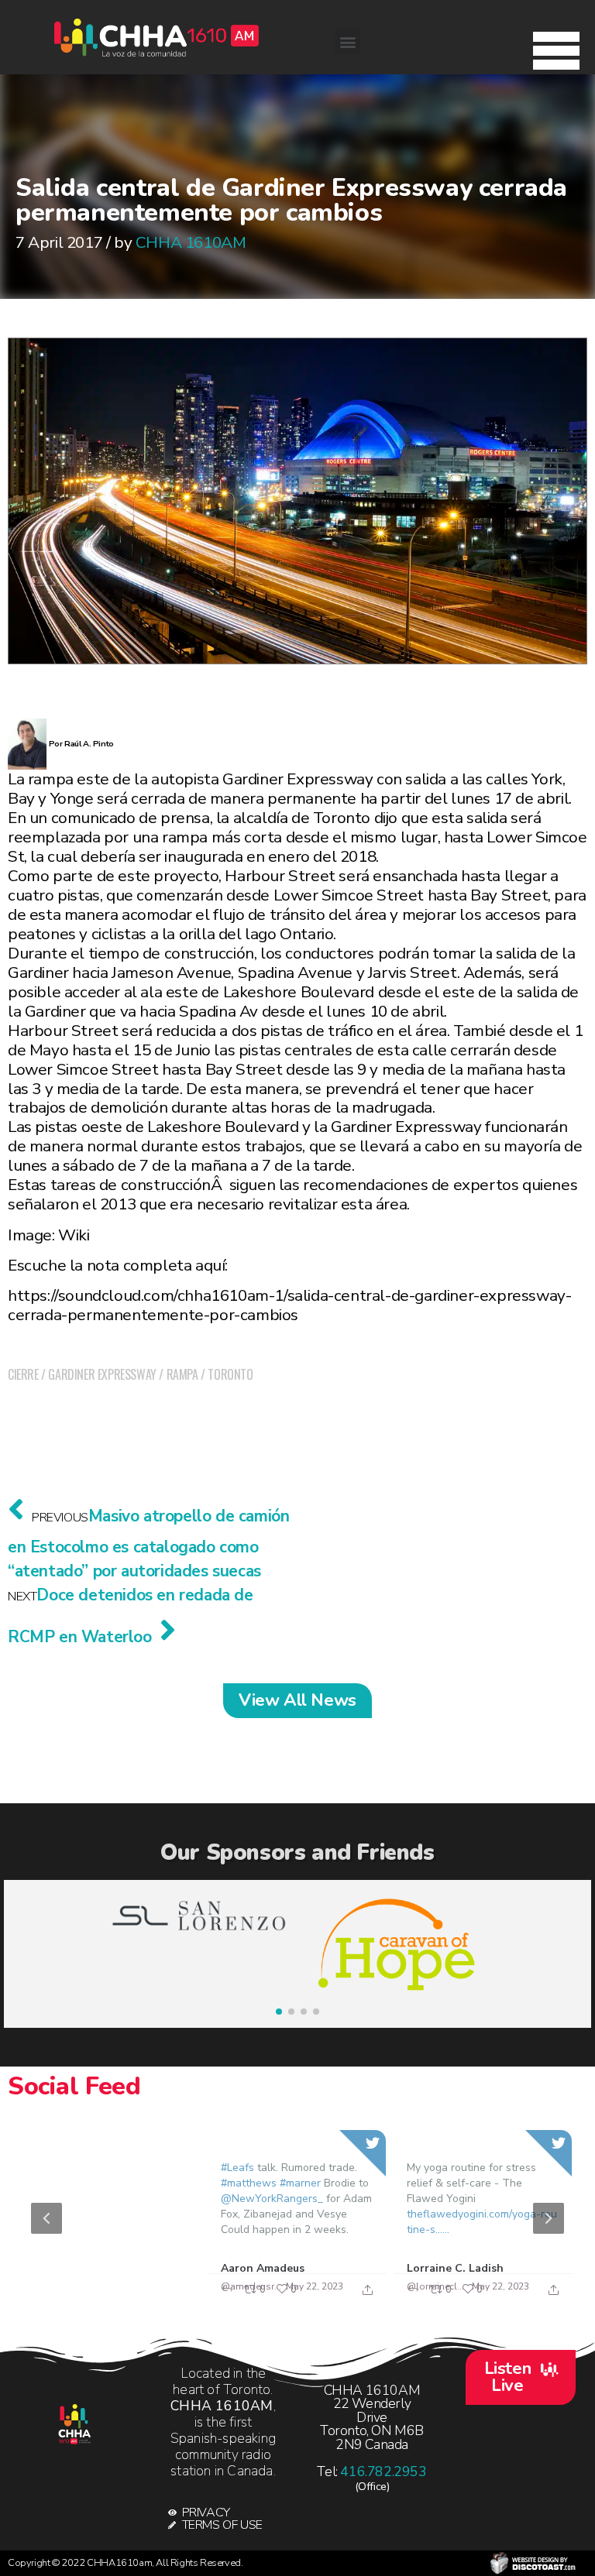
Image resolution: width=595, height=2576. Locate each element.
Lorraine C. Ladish (455, 2268)
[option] (297, 2219)
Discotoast (533, 2563)
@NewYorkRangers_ (272, 2199)
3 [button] (301, 2298)
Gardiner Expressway (102, 1374)
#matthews (249, 2183)
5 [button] (348, 2298)
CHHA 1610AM (191, 242)
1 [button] (255, 2298)
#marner (300, 2183)
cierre (23, 1374)
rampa (182, 1374)
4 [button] (325, 2298)
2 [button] (278, 2298)
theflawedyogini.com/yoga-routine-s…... (482, 2222)
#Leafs (237, 2168)
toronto (230, 1374)
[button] (556, 46)
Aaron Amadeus (263, 2268)
